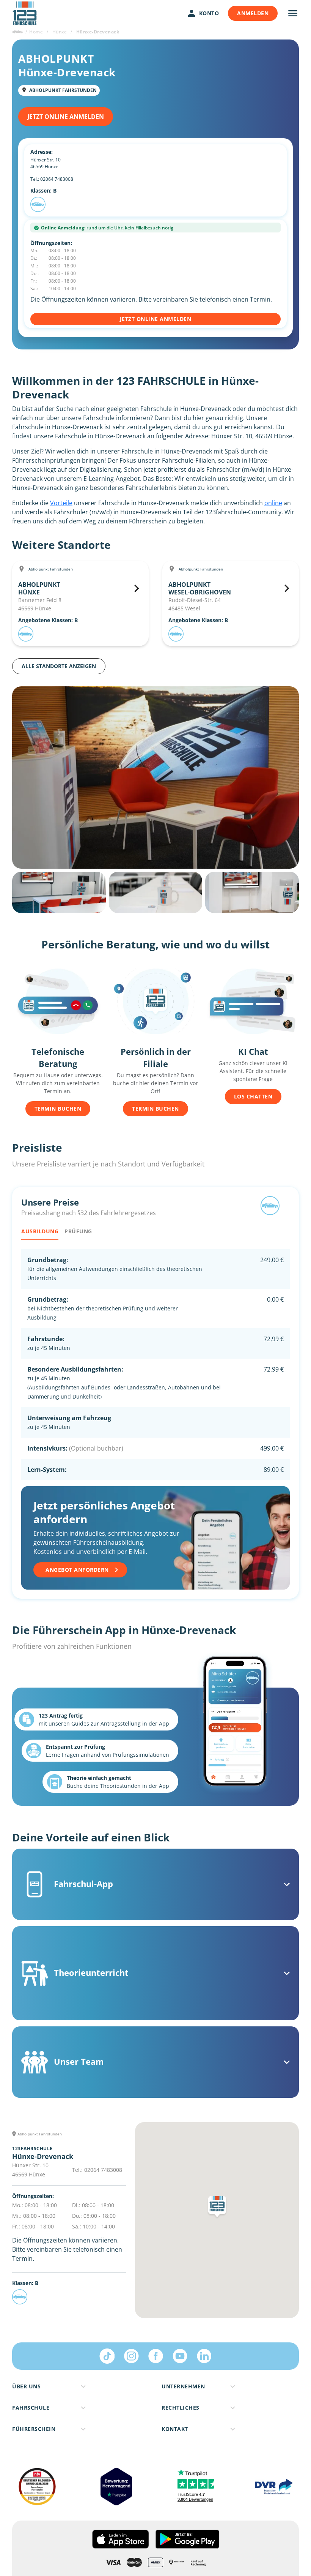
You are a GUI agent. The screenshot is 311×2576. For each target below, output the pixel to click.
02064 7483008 (57, 179)
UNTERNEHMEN (183, 2386)
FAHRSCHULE (31, 2408)
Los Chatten (253, 1096)
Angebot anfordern (77, 1570)
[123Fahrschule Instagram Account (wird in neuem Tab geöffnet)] (131, 2356)
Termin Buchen (58, 1109)
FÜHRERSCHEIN (34, 2429)
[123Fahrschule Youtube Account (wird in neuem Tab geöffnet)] (180, 2356)
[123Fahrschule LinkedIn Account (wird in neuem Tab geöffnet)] (204, 2356)
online (273, 503)
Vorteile (61, 503)
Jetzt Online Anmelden (156, 319)
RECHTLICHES (181, 2408)
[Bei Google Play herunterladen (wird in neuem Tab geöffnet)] (187, 2539)
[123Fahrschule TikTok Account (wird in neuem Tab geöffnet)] (107, 2356)
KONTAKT (175, 2429)
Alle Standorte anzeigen (59, 666)
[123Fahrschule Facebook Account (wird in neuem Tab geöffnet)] (155, 2356)
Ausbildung (40, 1231)
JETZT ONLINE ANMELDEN (66, 117)
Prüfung (78, 1231)
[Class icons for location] (38, 204)
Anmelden (253, 13)
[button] (217, 2208)
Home (36, 32)
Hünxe (60, 32)
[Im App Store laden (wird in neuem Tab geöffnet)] (120, 2539)
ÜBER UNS (26, 2386)
